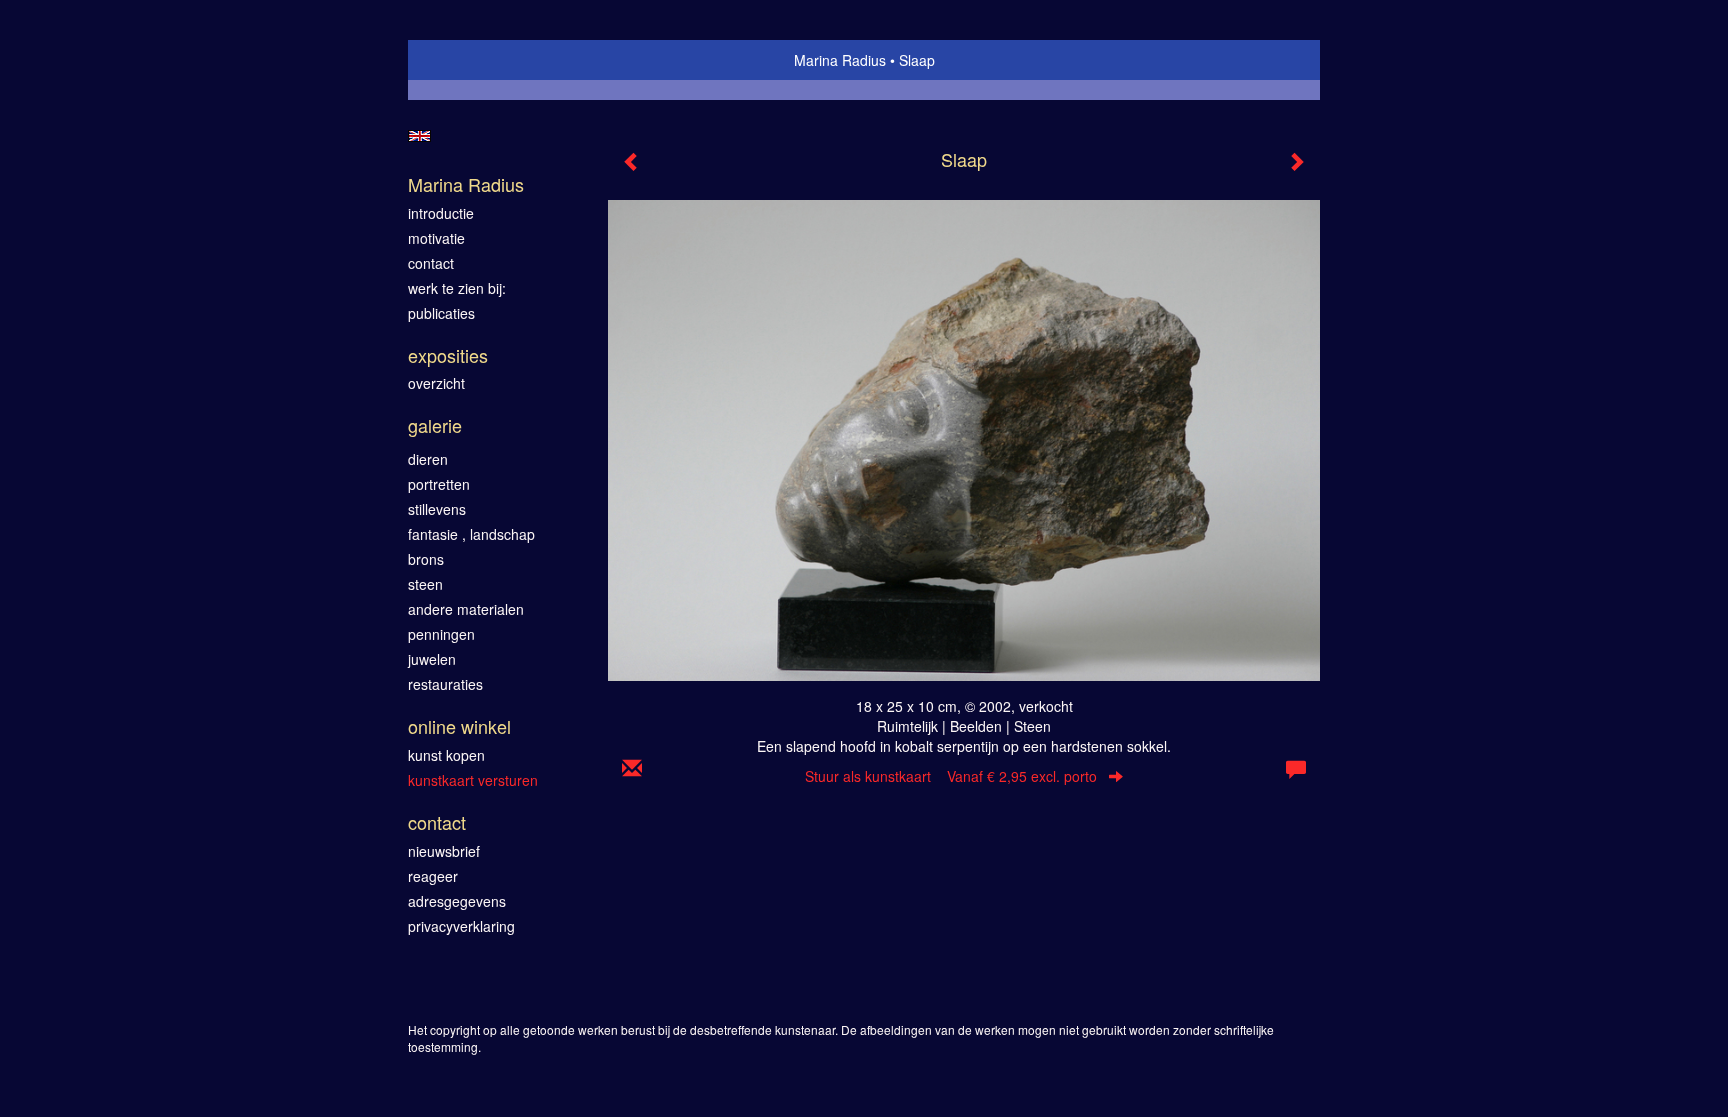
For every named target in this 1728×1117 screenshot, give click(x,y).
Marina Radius (840, 60)
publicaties (441, 313)
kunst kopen (446, 755)
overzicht (436, 383)
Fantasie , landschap (471, 534)
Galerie (435, 425)
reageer (433, 876)
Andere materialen (466, 609)
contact (431, 263)
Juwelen (432, 659)
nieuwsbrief (444, 851)
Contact (437, 822)
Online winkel (459, 726)
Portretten (439, 484)
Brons (426, 559)
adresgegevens (457, 901)
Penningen (441, 634)
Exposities (448, 355)
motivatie (436, 238)
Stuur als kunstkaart (951, 776)
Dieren (428, 459)
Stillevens (437, 509)
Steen (425, 584)
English (419, 136)
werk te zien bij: (457, 288)
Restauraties (445, 684)
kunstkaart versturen (473, 780)
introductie (441, 213)
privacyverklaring (461, 926)
